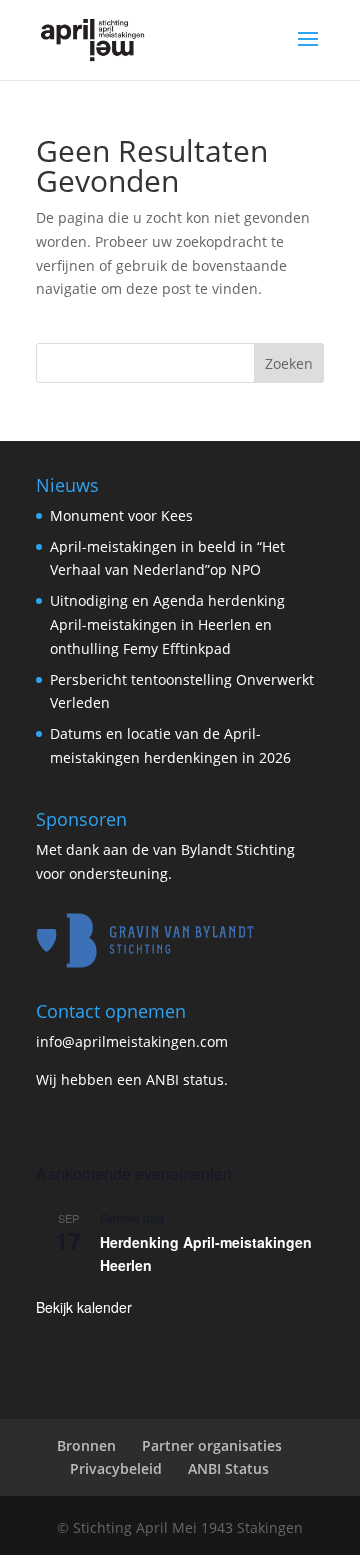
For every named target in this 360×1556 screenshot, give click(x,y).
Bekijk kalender (84, 1307)
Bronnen (86, 1445)
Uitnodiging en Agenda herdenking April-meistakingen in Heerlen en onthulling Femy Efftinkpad (167, 624)
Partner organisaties (212, 1445)
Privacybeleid (116, 1468)
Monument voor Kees (121, 515)
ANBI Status (228, 1468)
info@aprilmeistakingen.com (132, 1041)
